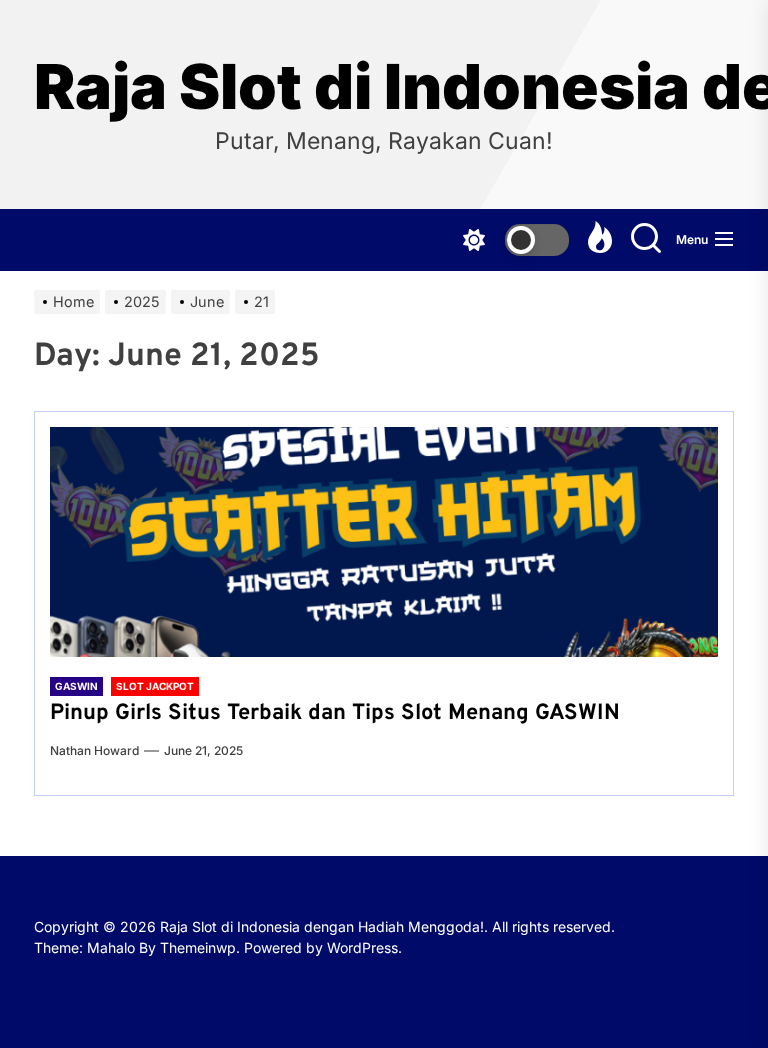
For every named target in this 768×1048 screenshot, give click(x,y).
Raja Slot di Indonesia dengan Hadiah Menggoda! (384, 87)
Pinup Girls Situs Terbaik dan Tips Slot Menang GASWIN (335, 713)
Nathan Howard (94, 750)
